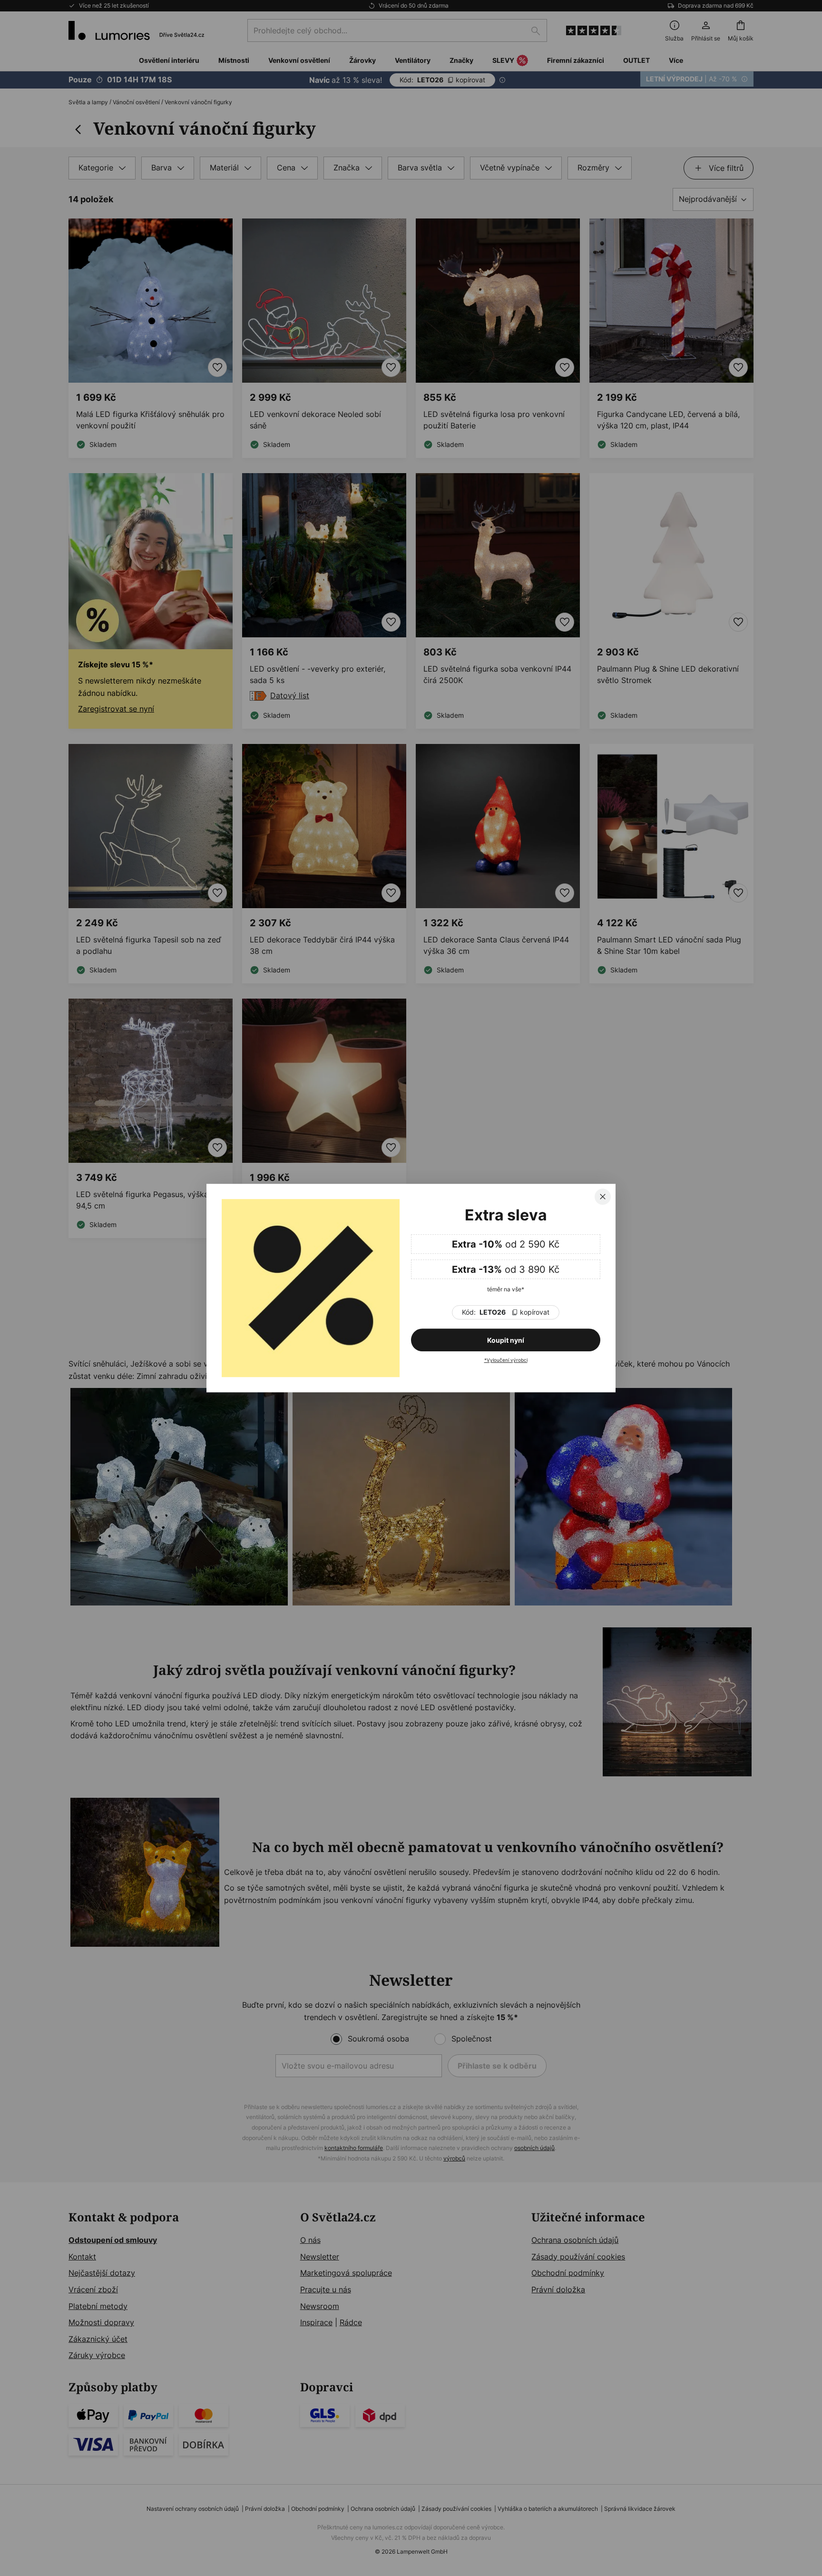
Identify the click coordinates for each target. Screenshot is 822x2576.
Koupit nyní (506, 1340)
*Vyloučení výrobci (506, 1360)
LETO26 (506, 1312)
